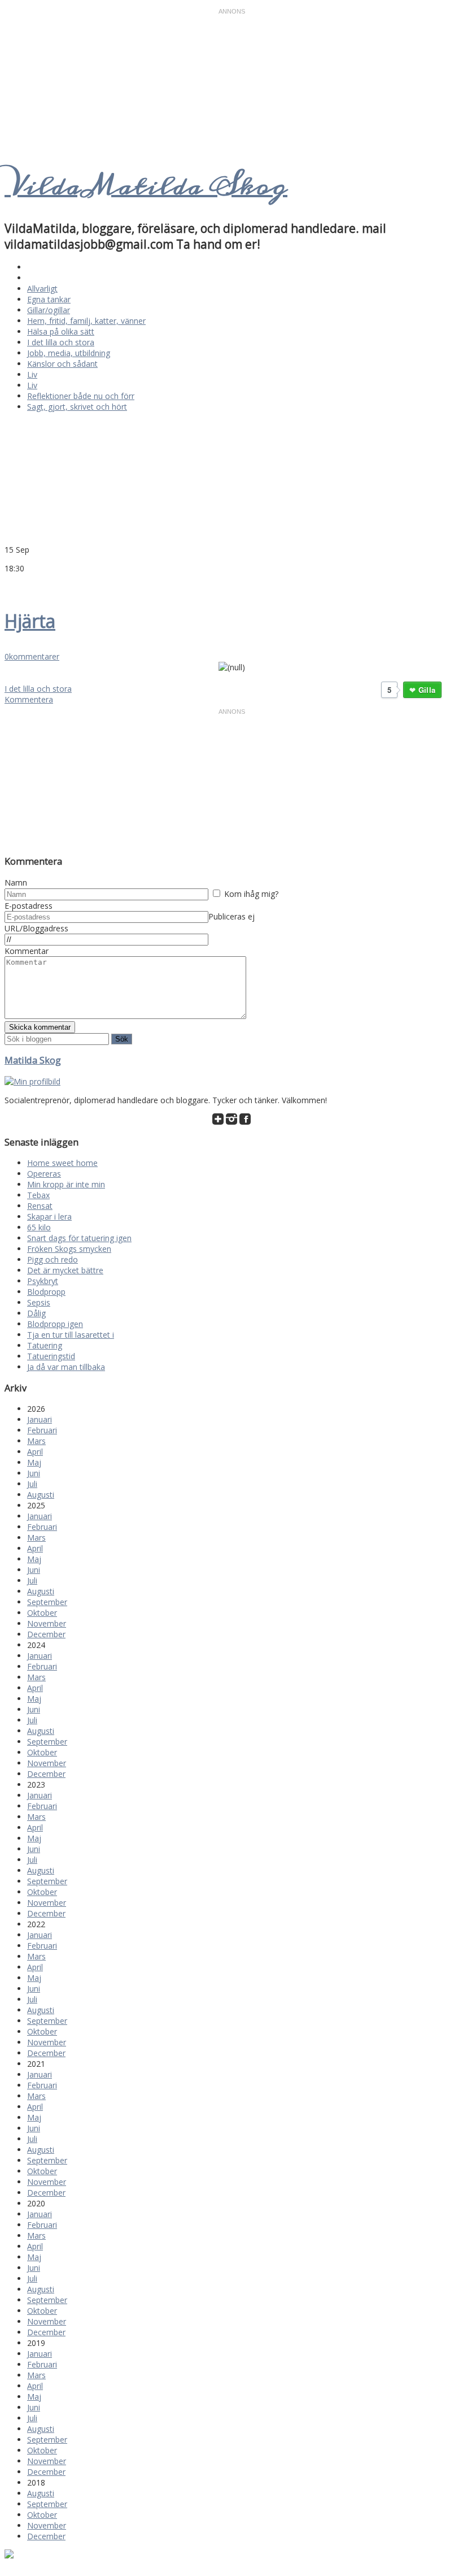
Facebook (24, 585)
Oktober (42, 1613)
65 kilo (39, 1227)
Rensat (40, 1206)
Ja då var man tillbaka (66, 1367)
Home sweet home (62, 1163)
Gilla (427, 690)
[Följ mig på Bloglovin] (218, 1122)
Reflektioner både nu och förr (81, 396)
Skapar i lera (49, 1217)
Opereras (44, 1174)
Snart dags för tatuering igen (79, 1238)
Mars (36, 1441)
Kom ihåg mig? (251, 894)
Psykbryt (43, 1281)
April (35, 1452)
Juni (34, 1473)
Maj (34, 1462)
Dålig (36, 1313)
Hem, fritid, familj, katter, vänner (86, 321)
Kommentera (29, 699)
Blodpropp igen (55, 1324)
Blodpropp (46, 1292)
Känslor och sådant (62, 364)
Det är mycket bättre (65, 1270)
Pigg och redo (53, 1259)
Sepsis (39, 1302)
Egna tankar (49, 299)
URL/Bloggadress (36, 928)
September (47, 1602)
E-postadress (29, 906)
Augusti (41, 1495)
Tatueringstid (51, 1356)
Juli (32, 1484)
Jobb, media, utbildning (69, 353)
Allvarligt (42, 289)
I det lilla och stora (61, 342)
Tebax (38, 1195)
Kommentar (27, 951)
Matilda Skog (33, 1060)
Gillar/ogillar (49, 310)
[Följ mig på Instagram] (231, 1122)
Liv (32, 374)
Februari (42, 1430)
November (47, 1623)
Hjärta (30, 621)
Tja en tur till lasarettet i (71, 1335)
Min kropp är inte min (66, 1184)
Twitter (10, 585)
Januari (40, 1419)
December (46, 1634)
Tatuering (45, 1345)
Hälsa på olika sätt (61, 331)
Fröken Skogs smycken (69, 1249)
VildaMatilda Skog (146, 186)
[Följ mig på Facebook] (245, 1122)
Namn (16, 882)
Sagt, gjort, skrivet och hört (77, 407)
